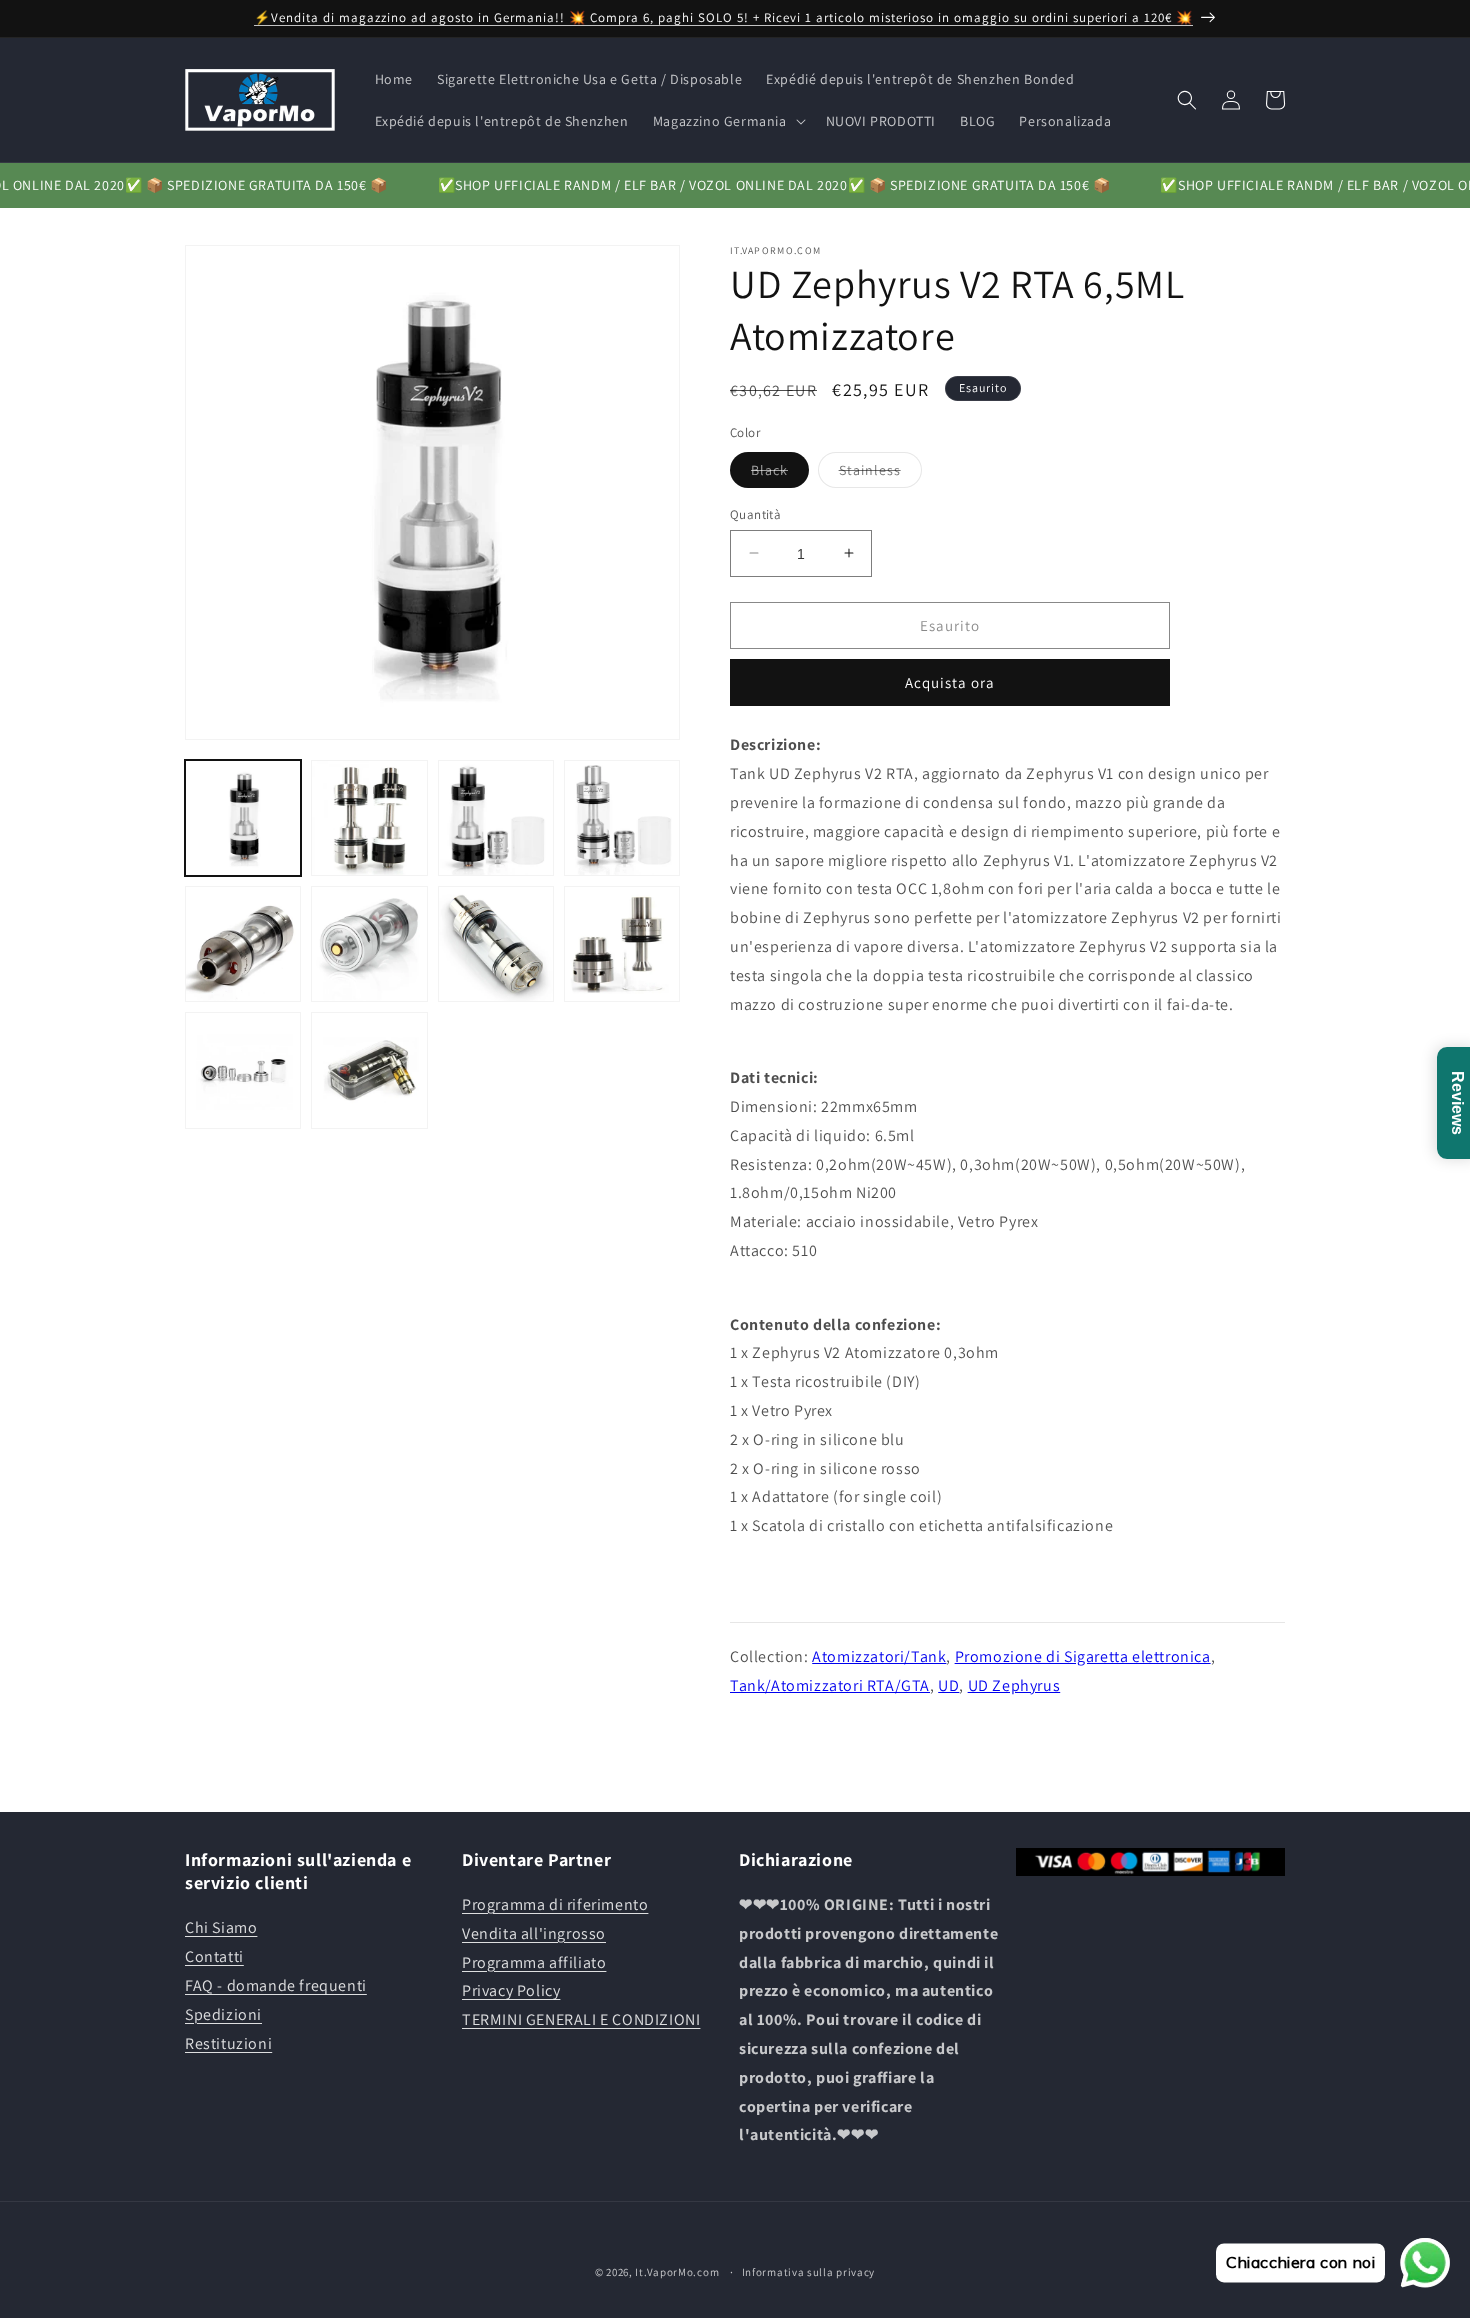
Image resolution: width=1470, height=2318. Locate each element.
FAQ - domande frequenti (276, 1985)
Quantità (755, 513)
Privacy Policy (511, 1991)
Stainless (880, 473)
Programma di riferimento (555, 1904)
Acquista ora (950, 682)
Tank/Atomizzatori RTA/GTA (830, 1684)
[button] (727, 121)
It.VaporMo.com (677, 2272)
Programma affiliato (534, 1962)
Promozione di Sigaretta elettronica (1083, 1655)
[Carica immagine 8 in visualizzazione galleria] (496, 944)
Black (780, 473)
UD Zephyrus (1014, 1684)
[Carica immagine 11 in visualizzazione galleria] (369, 1070)
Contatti (214, 1957)
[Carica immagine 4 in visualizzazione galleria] (496, 818)
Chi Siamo (221, 1928)
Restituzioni (228, 2043)
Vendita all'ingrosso (534, 1933)
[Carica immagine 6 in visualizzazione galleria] (243, 944)
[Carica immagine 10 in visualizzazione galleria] (243, 1070)
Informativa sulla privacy (809, 2271)
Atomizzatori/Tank (879, 1655)
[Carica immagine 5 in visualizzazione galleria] (622, 818)
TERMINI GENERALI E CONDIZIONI (581, 2020)
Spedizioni (223, 2014)
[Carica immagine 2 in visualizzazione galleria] (369, 818)
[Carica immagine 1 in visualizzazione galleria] (243, 818)
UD (948, 1684)
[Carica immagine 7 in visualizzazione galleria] (369, 944)
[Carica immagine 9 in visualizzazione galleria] (622, 944)
